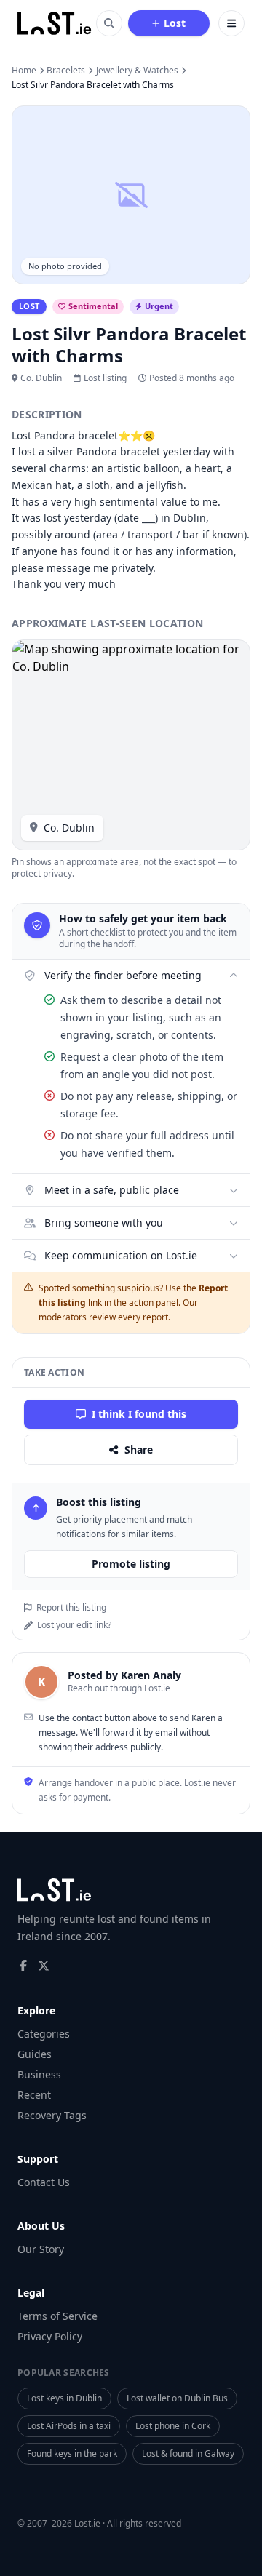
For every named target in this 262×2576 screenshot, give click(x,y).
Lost (175, 23)
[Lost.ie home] (55, 23)
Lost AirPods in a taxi (69, 2426)
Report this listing (71, 1608)
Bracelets (66, 71)
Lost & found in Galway (188, 2453)
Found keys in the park (72, 2453)
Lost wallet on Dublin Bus (177, 2398)
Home (24, 71)
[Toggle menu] (231, 23)
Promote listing (131, 1564)
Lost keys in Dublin (64, 2398)
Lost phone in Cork (173, 2426)
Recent (34, 2095)
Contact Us (44, 2182)
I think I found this (139, 1414)
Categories (44, 2034)
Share (139, 1450)
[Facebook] (23, 1966)
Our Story (41, 2249)
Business (39, 2074)
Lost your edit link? (74, 1625)
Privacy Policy (50, 2336)
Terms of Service (57, 2316)
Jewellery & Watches (137, 71)
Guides (35, 2054)
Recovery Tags (52, 2115)
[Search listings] (109, 23)
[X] (44, 1966)
